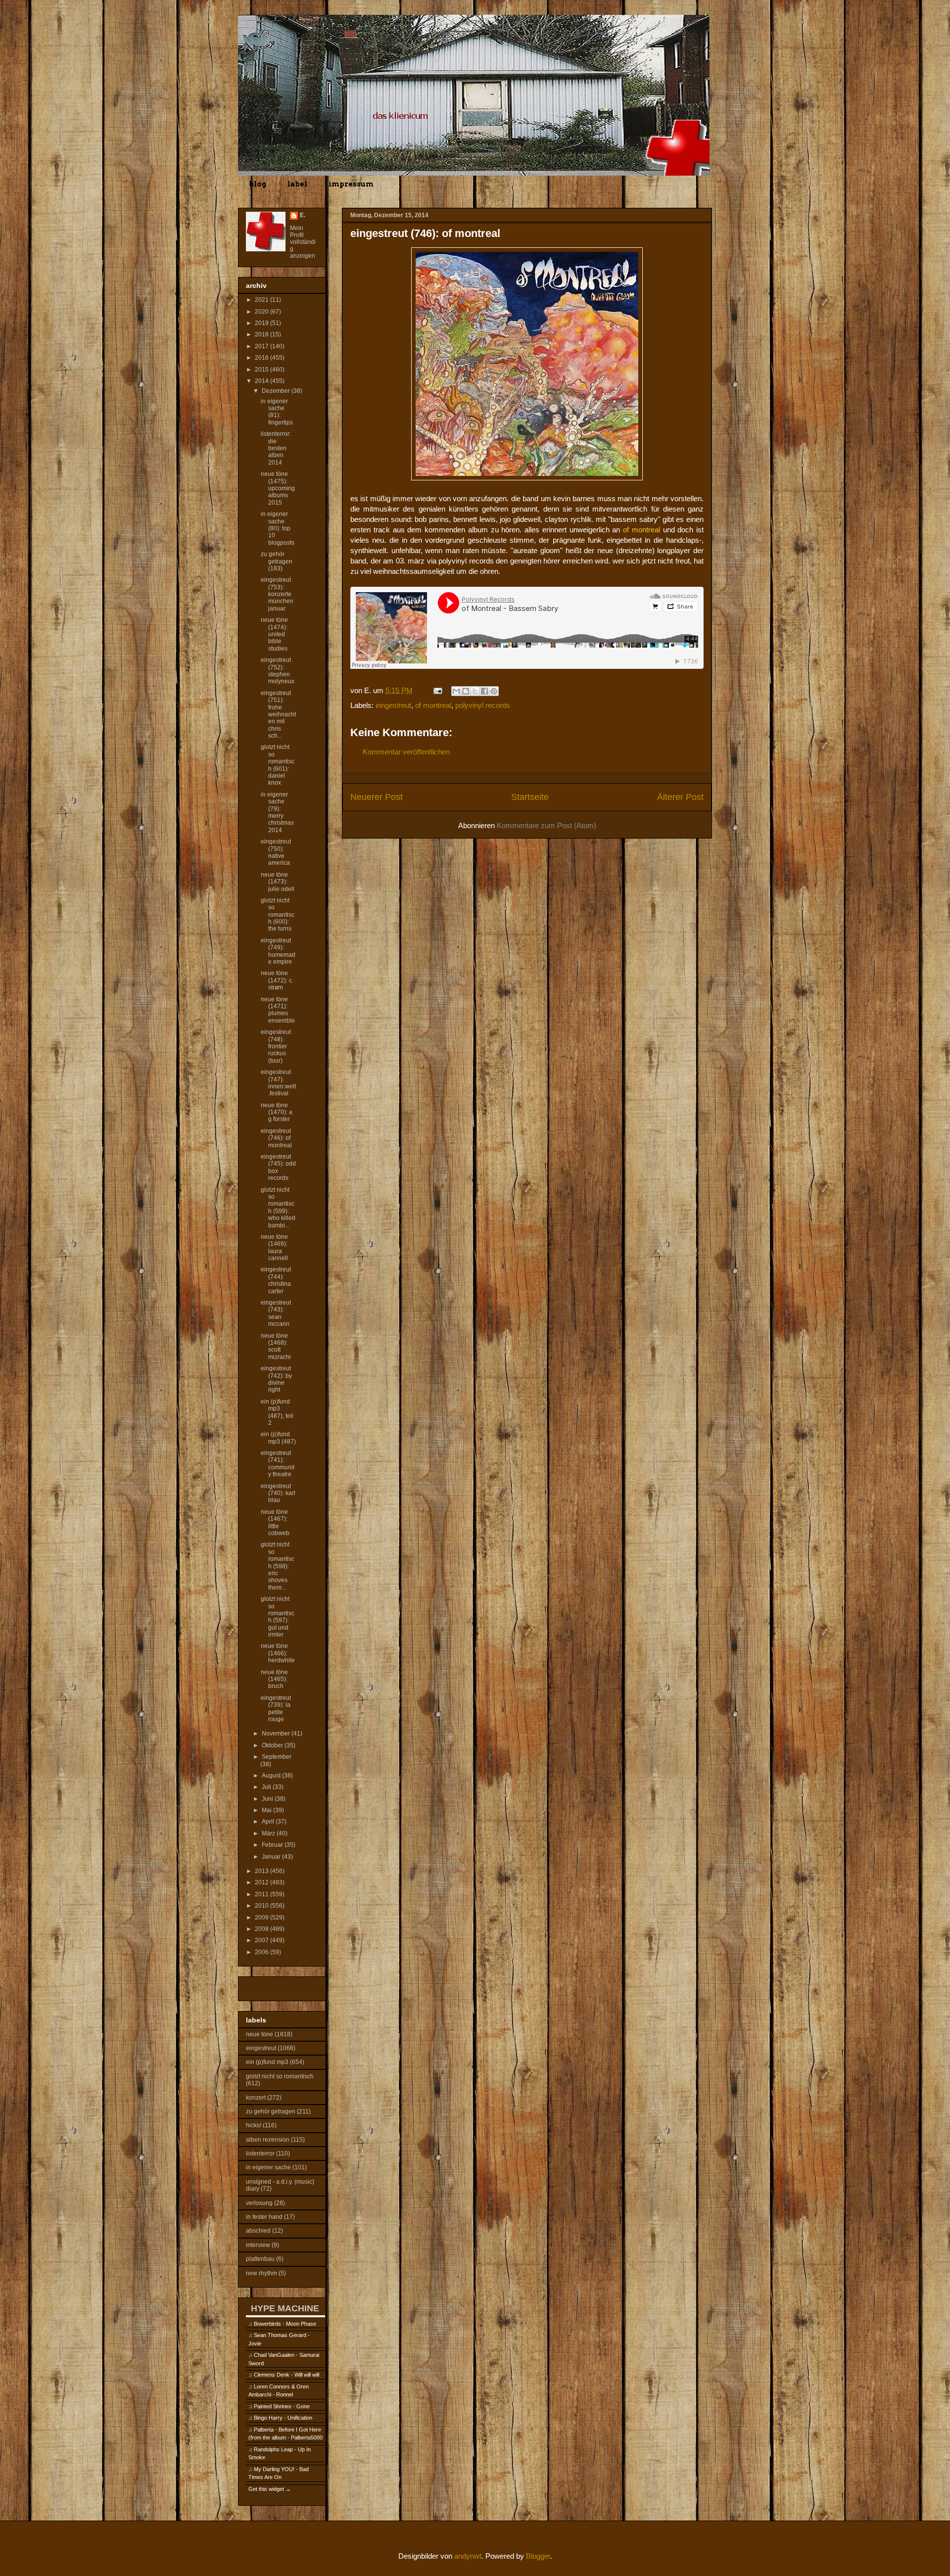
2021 (262, 300)
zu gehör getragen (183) (277, 561)
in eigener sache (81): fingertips (277, 412)
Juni (268, 1799)
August (272, 1776)
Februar (273, 1845)
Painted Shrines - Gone (282, 2406)
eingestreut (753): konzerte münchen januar (277, 594)
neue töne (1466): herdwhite (278, 1653)
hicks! (254, 2125)
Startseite (530, 797)
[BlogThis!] (466, 691)
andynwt (468, 2556)
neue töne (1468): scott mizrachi (276, 1346)
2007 (262, 1940)
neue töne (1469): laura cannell (274, 1247)
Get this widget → (270, 2489)
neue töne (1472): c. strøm (277, 980)
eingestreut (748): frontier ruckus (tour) (276, 1046)
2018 (262, 334)
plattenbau (260, 2259)
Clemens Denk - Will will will (286, 2375)
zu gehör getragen (271, 2111)
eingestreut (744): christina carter (276, 1280)
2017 (262, 346)
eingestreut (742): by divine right (276, 1379)
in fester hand (264, 2217)
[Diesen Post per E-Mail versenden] (456, 691)
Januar (272, 1857)
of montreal (433, 705)
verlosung (259, 2203)
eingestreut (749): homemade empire (278, 951)
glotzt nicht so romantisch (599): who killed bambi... (278, 1208)
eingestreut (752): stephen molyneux (278, 671)
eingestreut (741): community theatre (278, 1464)
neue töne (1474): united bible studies (274, 634)
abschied (258, 2231)
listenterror (260, 2154)
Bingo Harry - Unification (283, 2418)
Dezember (277, 391)
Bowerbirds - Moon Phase (285, 2324)
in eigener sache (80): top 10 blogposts (278, 528)
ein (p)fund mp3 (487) (278, 1438)
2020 (262, 312)
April (269, 1822)
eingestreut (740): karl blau (278, 1493)
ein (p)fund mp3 (267, 2062)
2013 (262, 1871)
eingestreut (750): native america (276, 852)
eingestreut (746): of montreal (276, 1138)
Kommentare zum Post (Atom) (546, 825)
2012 (262, 1882)
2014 (262, 381)
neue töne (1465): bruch (274, 1679)
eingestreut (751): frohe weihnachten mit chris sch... (278, 714)
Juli (267, 1787)
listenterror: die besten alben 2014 (276, 448)
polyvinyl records (483, 705)
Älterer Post (680, 797)
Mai (267, 1810)
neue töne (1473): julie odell (278, 882)
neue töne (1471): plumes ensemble (278, 1010)
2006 (262, 1952)
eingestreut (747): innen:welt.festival (278, 1083)
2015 (262, 370)
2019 (262, 323)
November (277, 1733)
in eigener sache (268, 2167)
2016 (262, 358)
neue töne (260, 2034)
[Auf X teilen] (475, 691)
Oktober (273, 1745)
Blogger (538, 2556)
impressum (351, 184)
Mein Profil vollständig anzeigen (303, 242)
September (277, 1757)
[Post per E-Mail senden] (437, 690)
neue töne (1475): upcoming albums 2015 (278, 488)
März (269, 1833)
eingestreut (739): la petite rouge (276, 1709)
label (297, 184)
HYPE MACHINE (285, 2308)
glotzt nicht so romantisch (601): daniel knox (278, 765)
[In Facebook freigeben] (484, 691)
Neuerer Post (377, 797)
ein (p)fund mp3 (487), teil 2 (277, 1412)
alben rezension (268, 2140)
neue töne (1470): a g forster (277, 1112)
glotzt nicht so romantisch (280, 2076)
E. (303, 215)
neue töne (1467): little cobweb (275, 1522)
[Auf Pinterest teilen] (494, 691)
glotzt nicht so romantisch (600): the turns (278, 915)
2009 (262, 1918)
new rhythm (261, 2273)
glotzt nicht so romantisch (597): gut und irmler (278, 1617)
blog (258, 184)
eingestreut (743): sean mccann (276, 1313)
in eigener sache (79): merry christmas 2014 (277, 812)
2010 (262, 1906)
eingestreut (393, 705)
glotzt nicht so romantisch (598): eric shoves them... (278, 1566)
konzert (256, 2098)
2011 (262, 1894)
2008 (262, 1929)
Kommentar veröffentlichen (406, 752)
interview (258, 2245)
